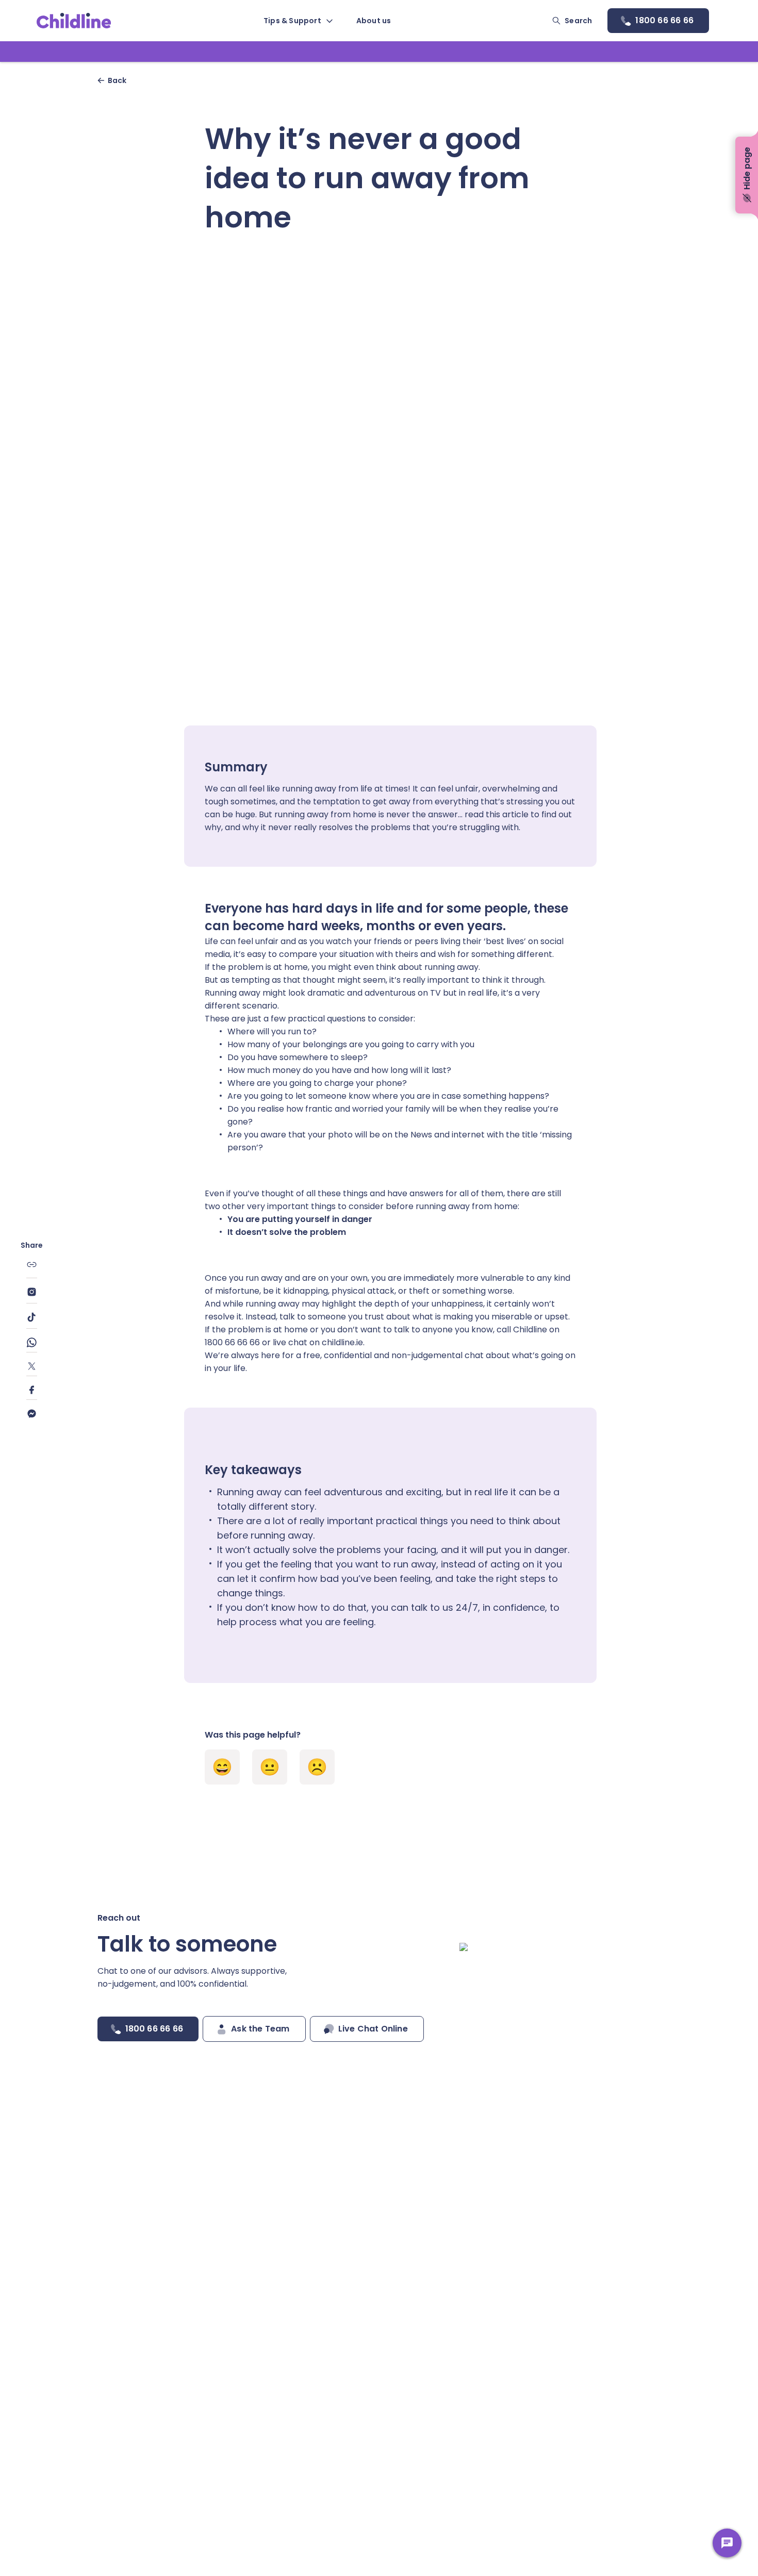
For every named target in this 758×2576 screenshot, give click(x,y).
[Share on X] (32, 1368)
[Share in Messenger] (32, 1414)
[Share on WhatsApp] (32, 1345)
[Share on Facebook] (32, 1392)
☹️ (317, 1767)
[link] (74, 21)
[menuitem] (298, 21)
